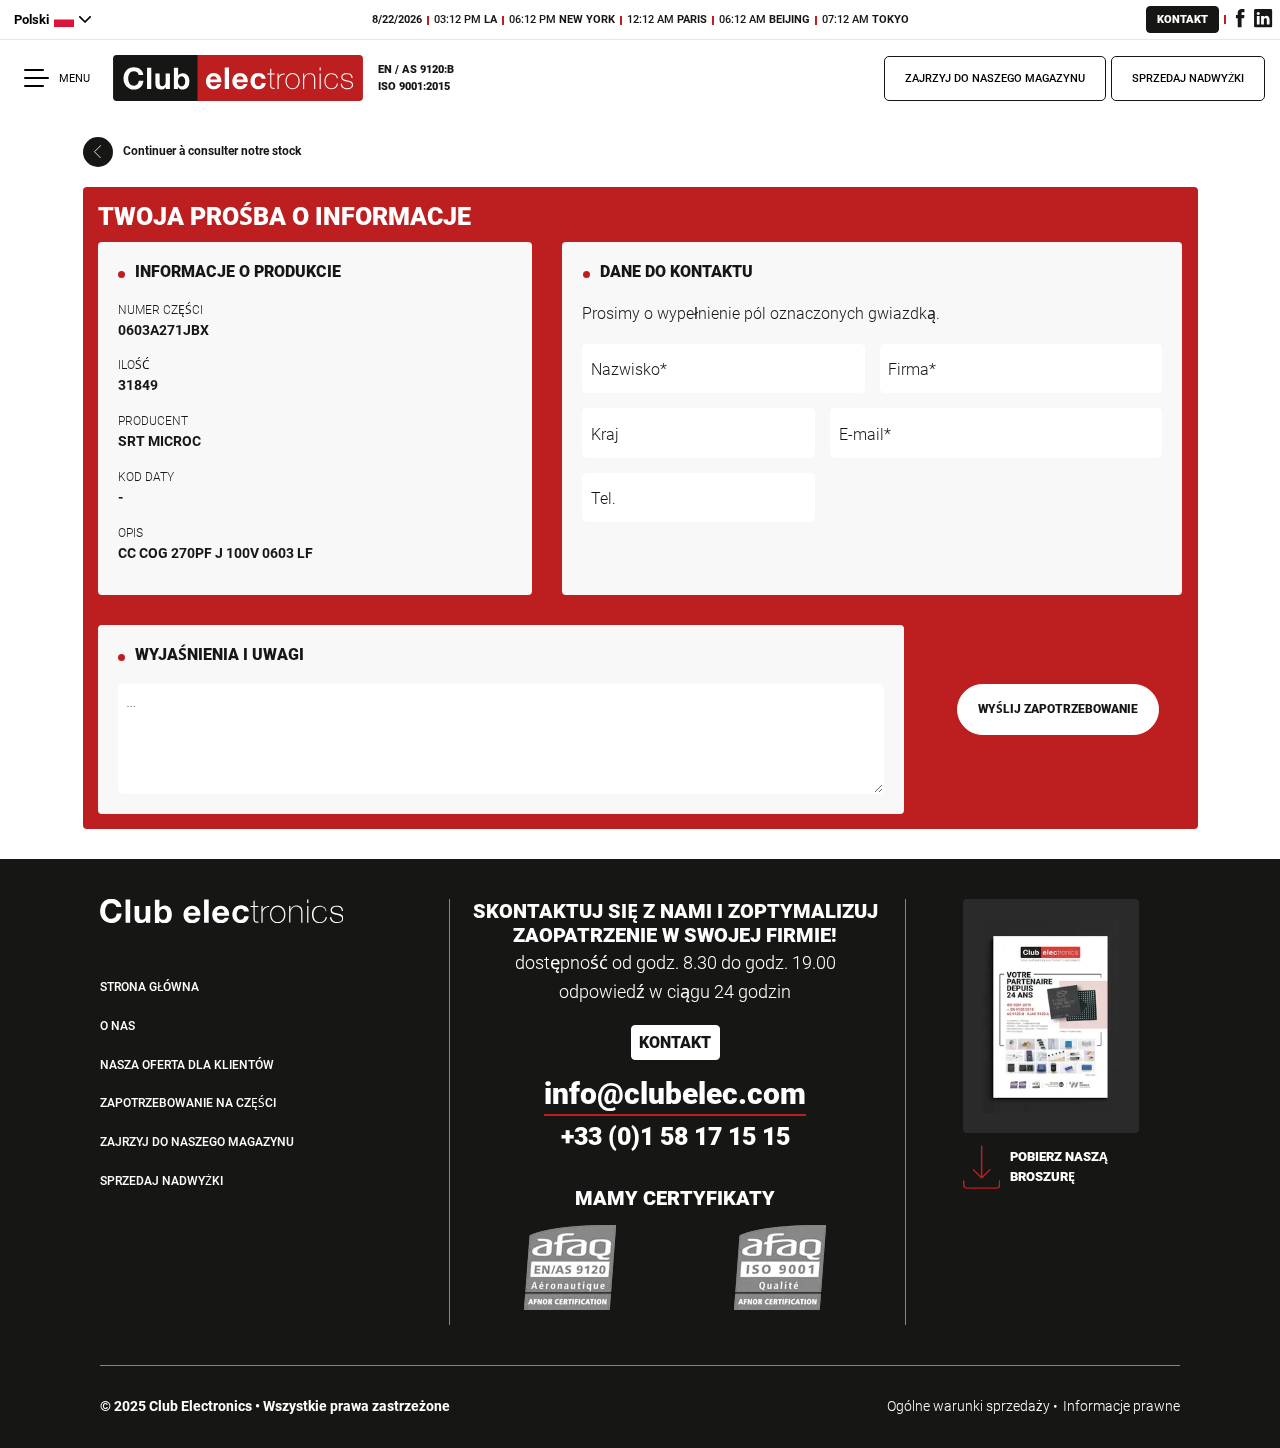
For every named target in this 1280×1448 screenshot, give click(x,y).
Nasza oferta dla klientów (187, 1065)
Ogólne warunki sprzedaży (968, 1406)
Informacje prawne (1121, 1406)
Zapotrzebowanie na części (188, 1103)
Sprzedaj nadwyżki (1188, 78)
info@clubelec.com (675, 1093)
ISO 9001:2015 (414, 86)
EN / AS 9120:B (416, 69)
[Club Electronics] (238, 78)
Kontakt (1182, 19)
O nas (117, 1026)
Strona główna (149, 987)
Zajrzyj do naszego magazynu (995, 78)
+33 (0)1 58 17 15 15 (675, 1136)
